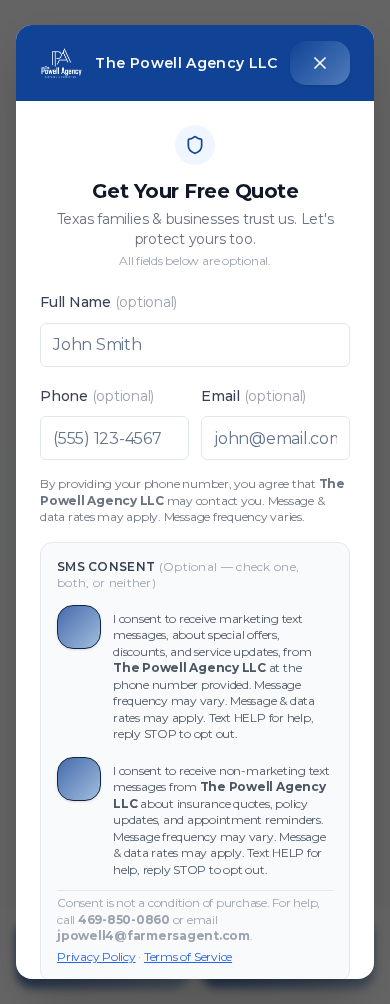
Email (253, 396)
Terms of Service (188, 956)
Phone (97, 396)
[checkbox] (79, 627)
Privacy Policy (96, 956)
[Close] (320, 63)
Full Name (108, 302)
